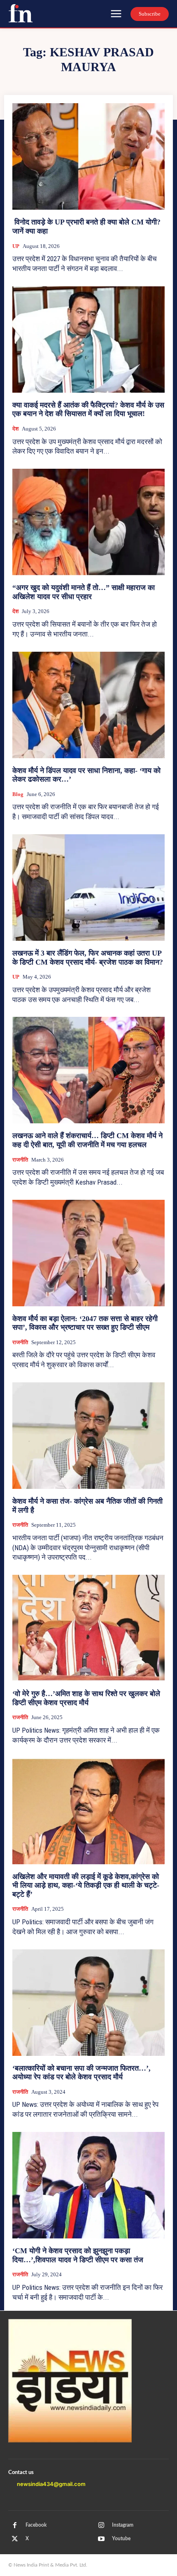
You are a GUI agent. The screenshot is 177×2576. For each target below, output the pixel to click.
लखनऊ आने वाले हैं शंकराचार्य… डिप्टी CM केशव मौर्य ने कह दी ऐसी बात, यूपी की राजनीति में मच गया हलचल (87, 1140)
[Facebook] (15, 2525)
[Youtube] (101, 2539)
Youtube (121, 2539)
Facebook (36, 2525)
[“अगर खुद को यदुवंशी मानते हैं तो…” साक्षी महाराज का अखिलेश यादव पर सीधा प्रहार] (88, 522)
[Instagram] (101, 2525)
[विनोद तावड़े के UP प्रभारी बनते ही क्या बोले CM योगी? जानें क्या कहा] (88, 156)
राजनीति (20, 1160)
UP (16, 246)
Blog (18, 794)
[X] (15, 2539)
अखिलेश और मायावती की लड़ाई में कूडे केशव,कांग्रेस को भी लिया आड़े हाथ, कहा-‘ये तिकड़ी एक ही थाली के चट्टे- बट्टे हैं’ (86, 1885)
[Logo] (21, 13)
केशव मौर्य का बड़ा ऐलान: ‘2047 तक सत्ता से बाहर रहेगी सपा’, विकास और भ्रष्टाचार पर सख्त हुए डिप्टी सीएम (85, 1323)
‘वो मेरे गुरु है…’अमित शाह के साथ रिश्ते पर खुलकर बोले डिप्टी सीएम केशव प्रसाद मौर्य (86, 1698)
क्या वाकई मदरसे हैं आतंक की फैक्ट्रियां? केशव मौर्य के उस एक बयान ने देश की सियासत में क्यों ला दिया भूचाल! (88, 410)
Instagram (123, 2525)
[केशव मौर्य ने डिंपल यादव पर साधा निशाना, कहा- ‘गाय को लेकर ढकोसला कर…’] (88, 705)
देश (15, 429)
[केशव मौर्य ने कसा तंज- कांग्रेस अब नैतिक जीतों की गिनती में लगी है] (88, 1436)
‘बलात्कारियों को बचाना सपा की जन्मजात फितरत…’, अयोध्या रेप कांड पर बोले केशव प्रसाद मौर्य (82, 2073)
